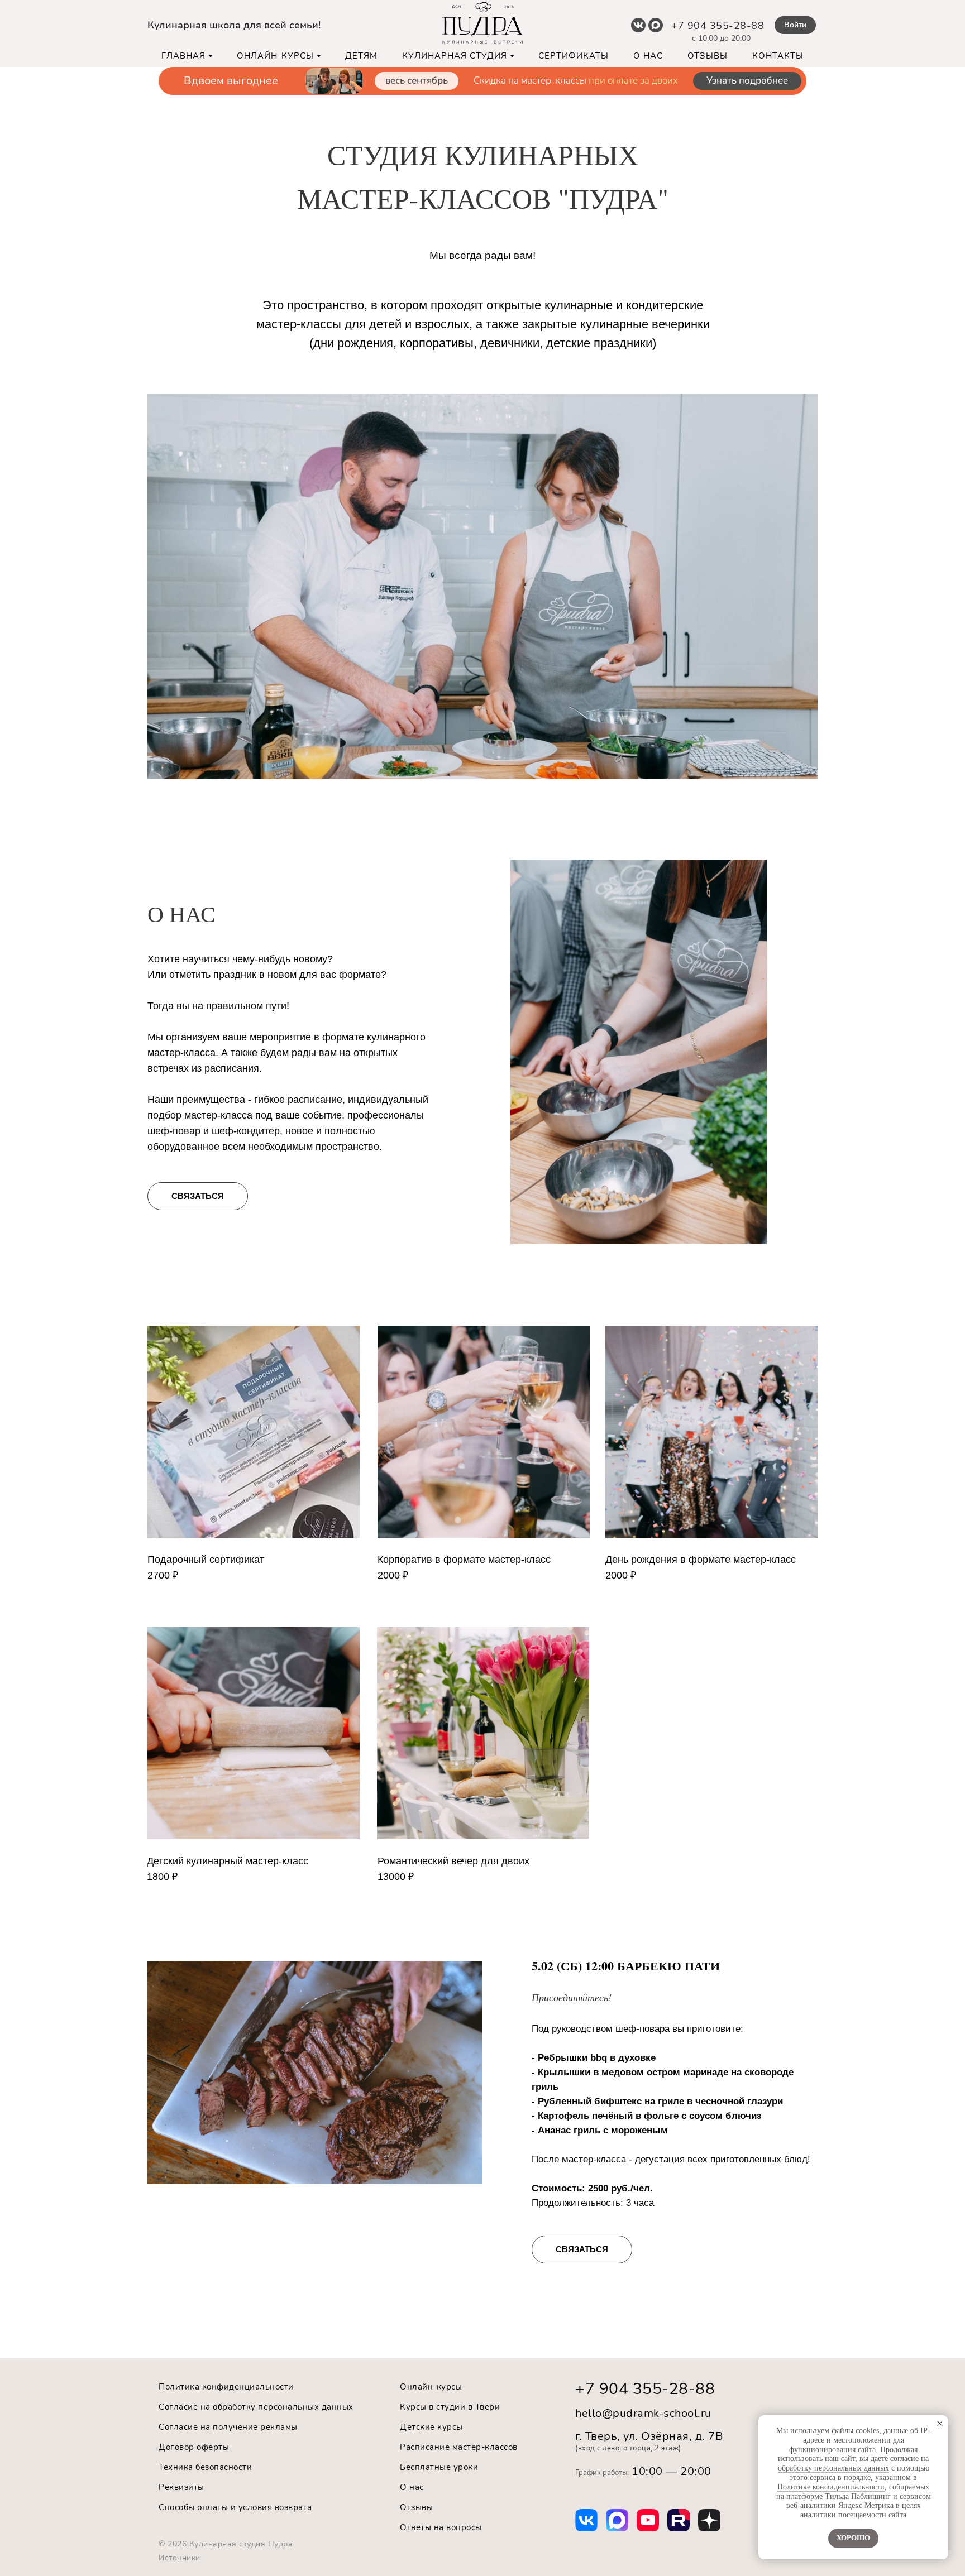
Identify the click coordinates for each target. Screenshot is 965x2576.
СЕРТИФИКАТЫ (574, 56)
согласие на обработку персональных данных (854, 2463)
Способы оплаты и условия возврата (235, 2507)
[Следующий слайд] (945, 82)
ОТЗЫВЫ (708, 56)
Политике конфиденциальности (831, 2487)
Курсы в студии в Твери (450, 2407)
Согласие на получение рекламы (228, 2427)
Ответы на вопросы (441, 2527)
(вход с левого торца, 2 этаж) (628, 2448)
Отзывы (416, 2507)
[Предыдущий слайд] (20, 82)
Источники (180, 2558)
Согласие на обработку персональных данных (256, 2407)
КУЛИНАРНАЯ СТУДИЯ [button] (455, 56)
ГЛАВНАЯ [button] (183, 56)
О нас (412, 2487)
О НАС (648, 56)
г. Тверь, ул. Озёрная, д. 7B (649, 2436)
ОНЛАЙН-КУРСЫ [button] (275, 56)
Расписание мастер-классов (459, 2447)
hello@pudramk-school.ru (643, 2413)
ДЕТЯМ (361, 56)
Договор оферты (194, 2447)
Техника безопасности (205, 2467)
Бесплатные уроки (439, 2467)
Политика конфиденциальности (226, 2387)
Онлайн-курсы (431, 2387)
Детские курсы (431, 2427)
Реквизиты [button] (181, 2487)
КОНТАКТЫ (778, 56)
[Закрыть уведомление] (940, 2424)
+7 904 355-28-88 (718, 26)
